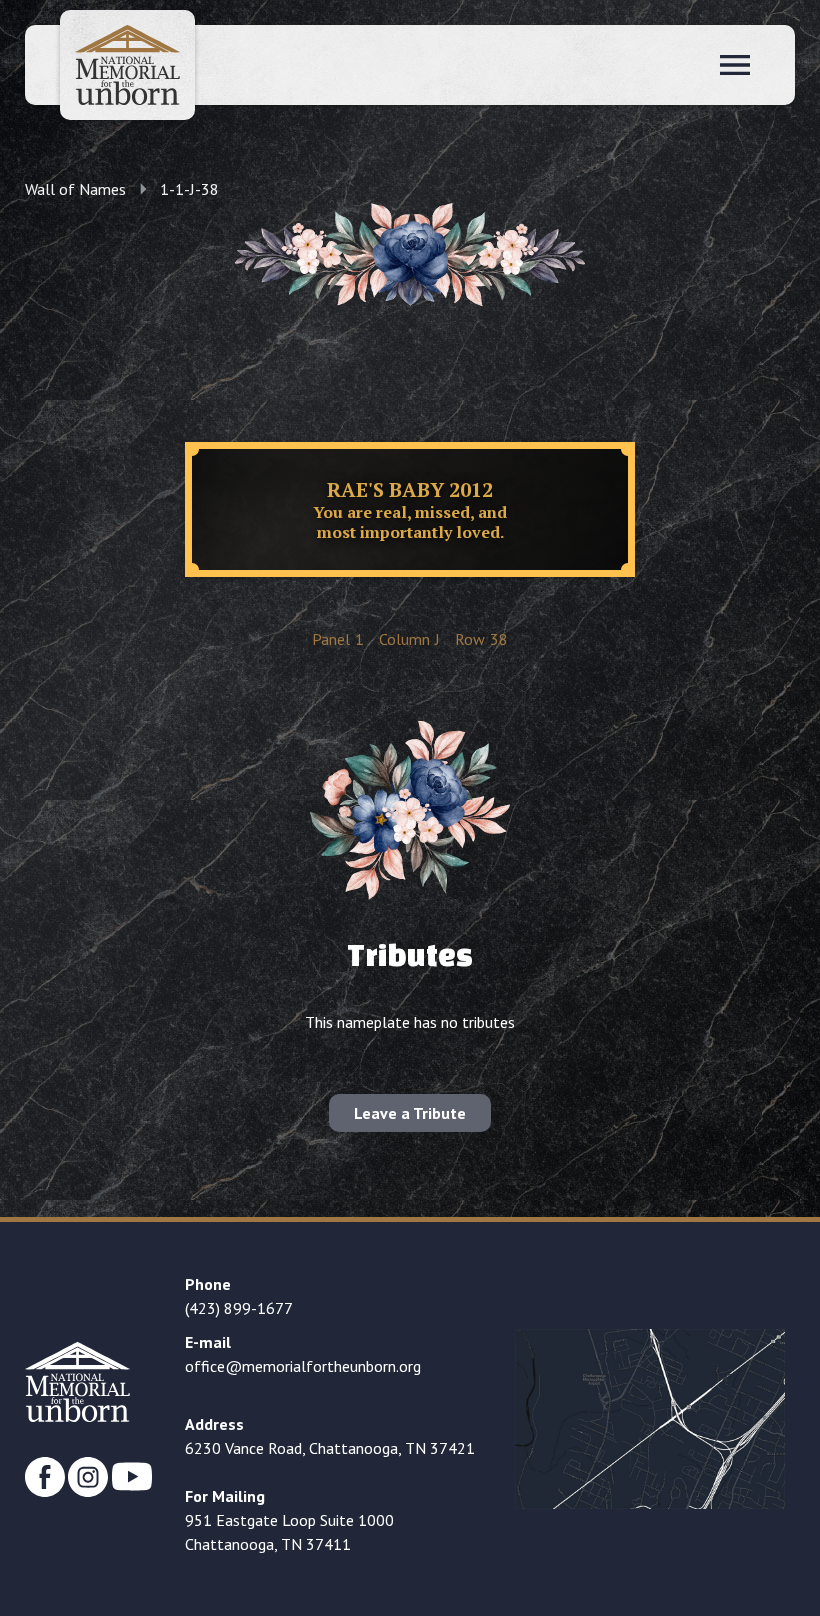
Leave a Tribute (410, 1113)
